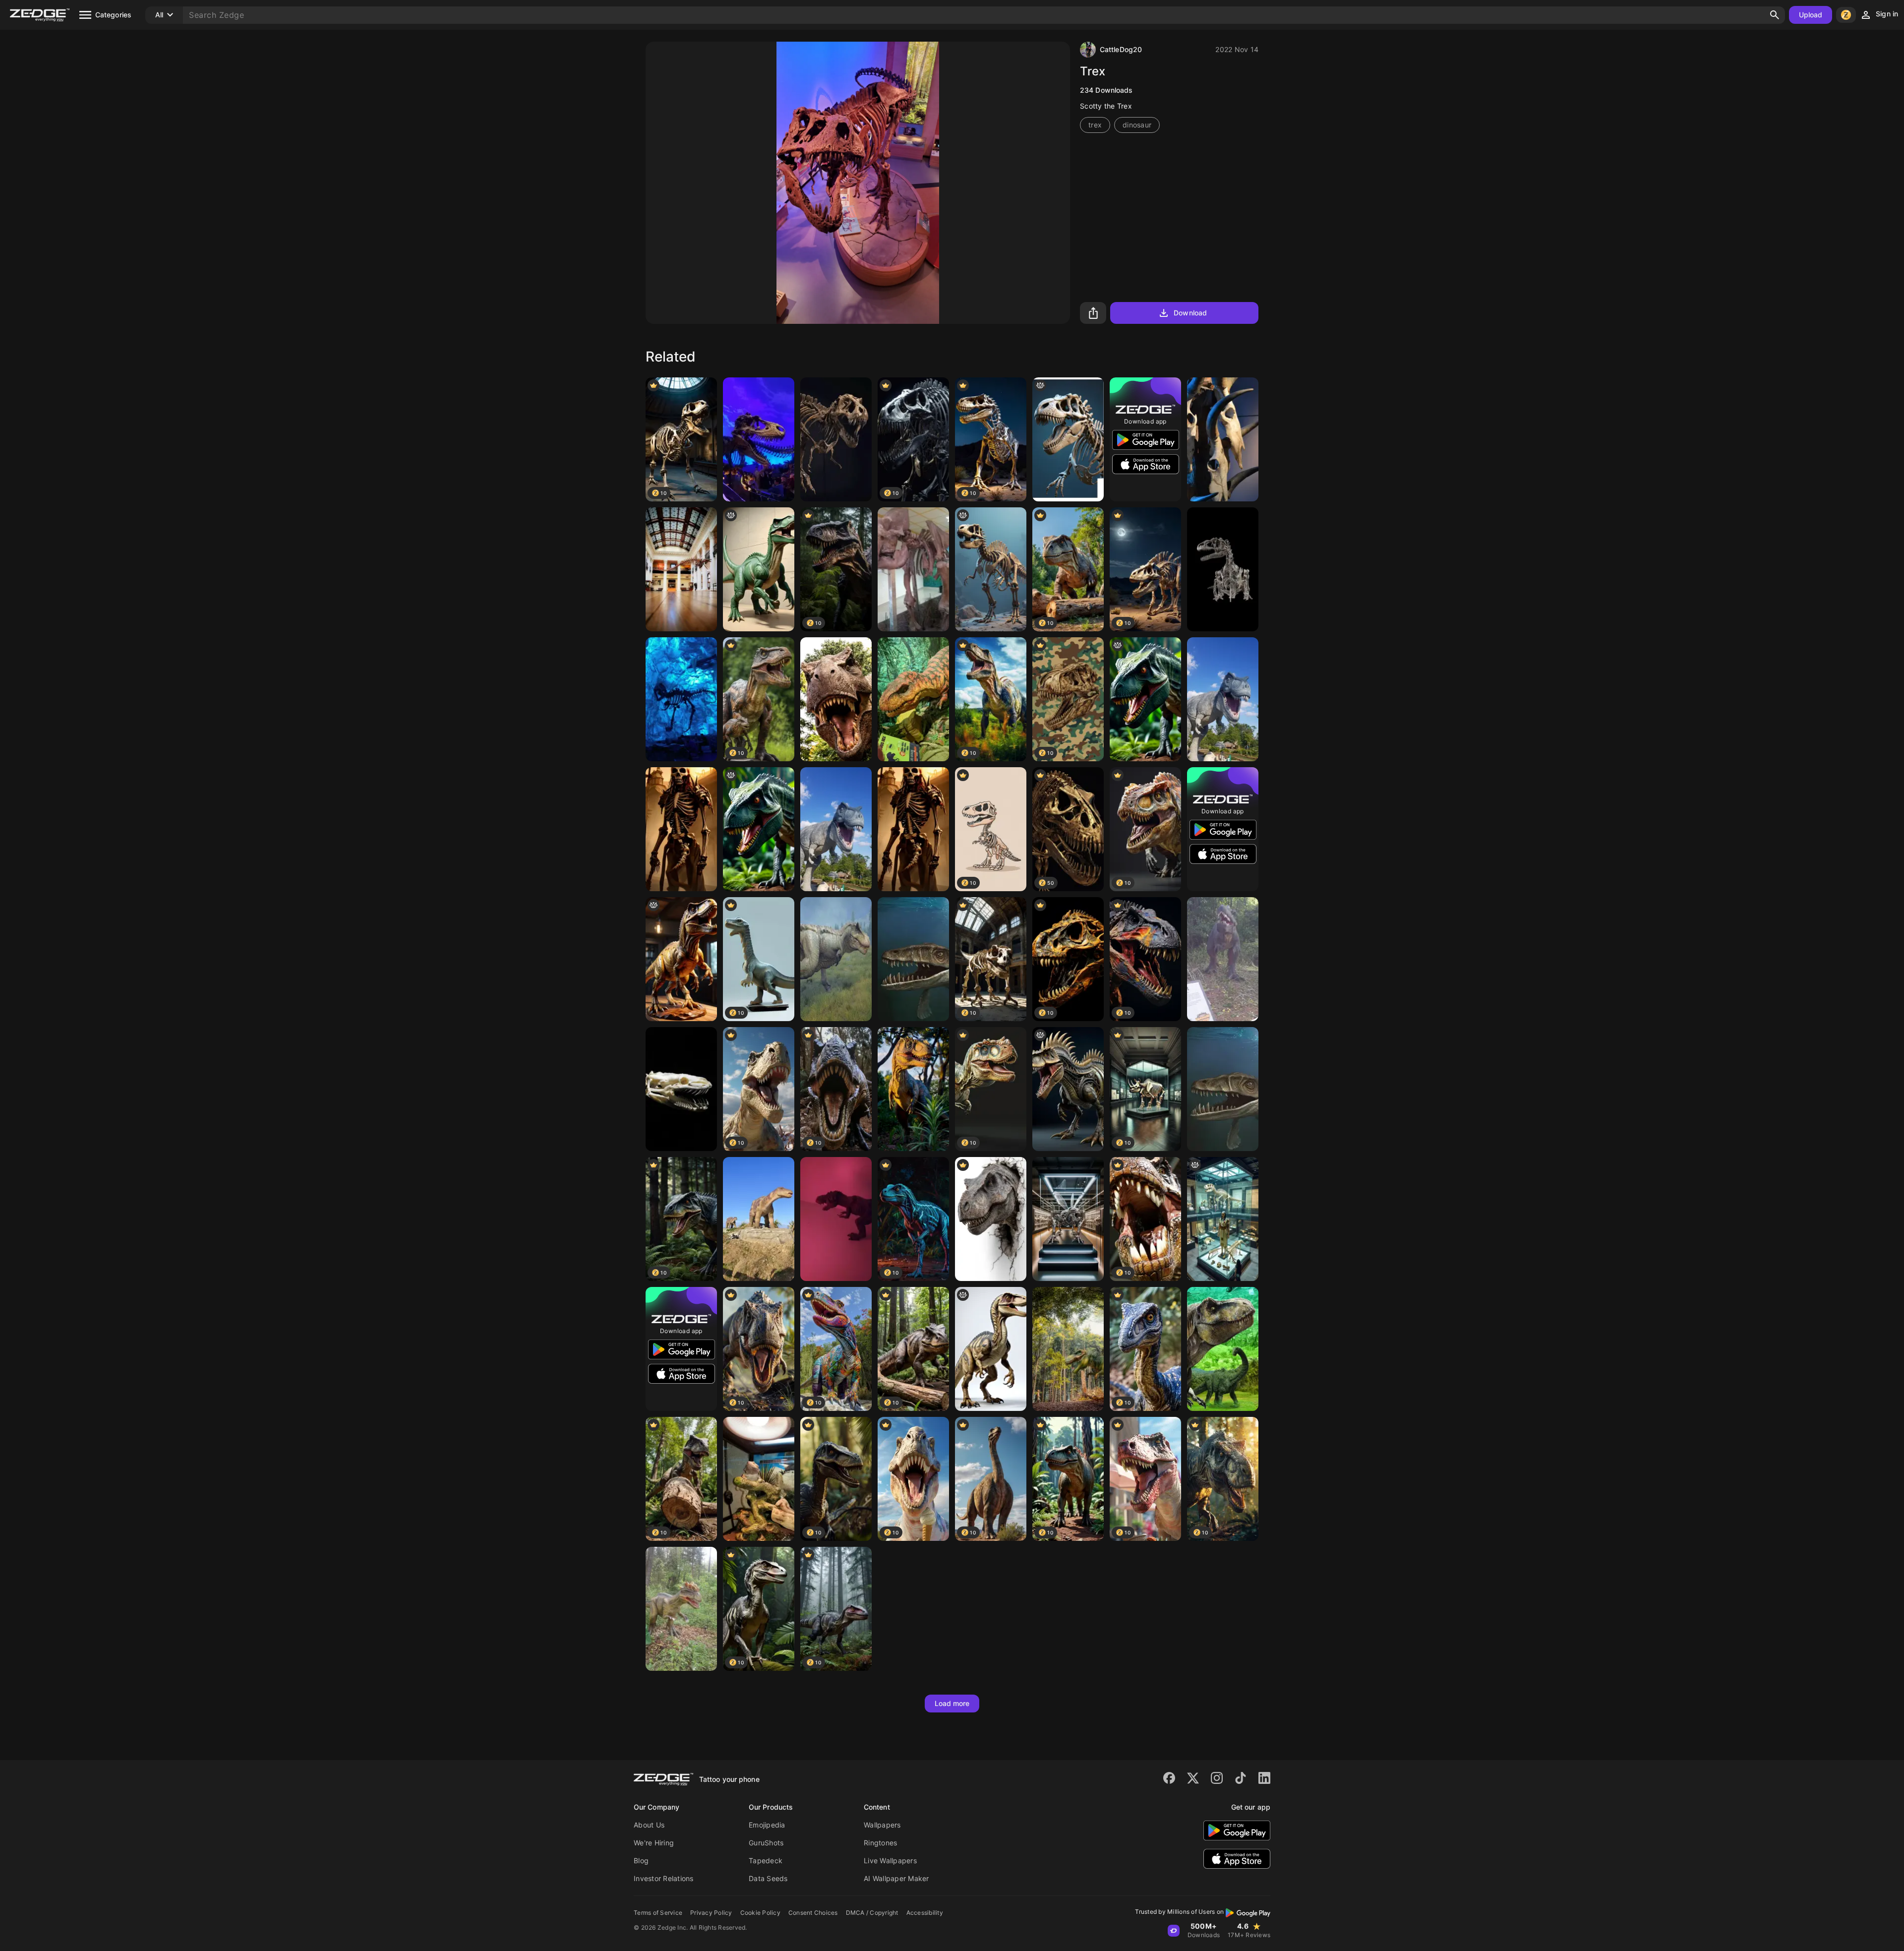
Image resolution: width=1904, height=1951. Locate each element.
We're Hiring (654, 1843)
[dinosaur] (1223, 569)
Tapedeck (766, 1860)
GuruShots (766, 1843)
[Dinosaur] (836, 699)
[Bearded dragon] (759, 1479)
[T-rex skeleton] (759, 439)
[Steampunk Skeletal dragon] (1068, 1089)
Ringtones (880, 1843)
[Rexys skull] (1068, 439)
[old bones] (991, 569)
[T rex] (681, 699)
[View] (681, 569)
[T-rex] (991, 1219)
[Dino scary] (836, 1219)
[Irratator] (1223, 959)
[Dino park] (681, 1609)
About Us (649, 1825)
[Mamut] (913, 569)
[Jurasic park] (1068, 1349)
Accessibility (925, 1913)
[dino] (759, 569)
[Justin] (1223, 1219)
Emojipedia (767, 1825)
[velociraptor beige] (991, 1349)
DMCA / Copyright (872, 1913)
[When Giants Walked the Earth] (913, 1089)
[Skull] (1223, 439)
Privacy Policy (711, 1913)
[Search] (1775, 15)
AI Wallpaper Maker (896, 1878)
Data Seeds (768, 1878)
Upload (1811, 15)
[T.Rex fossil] (836, 439)
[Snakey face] (681, 1089)
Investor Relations (664, 1878)
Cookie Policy (760, 1913)
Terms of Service (658, 1913)
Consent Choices (813, 1913)
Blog (641, 1860)
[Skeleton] (681, 829)
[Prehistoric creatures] (913, 959)
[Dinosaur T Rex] (913, 699)
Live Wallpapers (890, 1860)
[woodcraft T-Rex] (681, 959)
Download (1190, 313)
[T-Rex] (1223, 1349)
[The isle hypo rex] (836, 959)
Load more (952, 1703)
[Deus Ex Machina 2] (1068, 1219)
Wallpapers (882, 1825)
